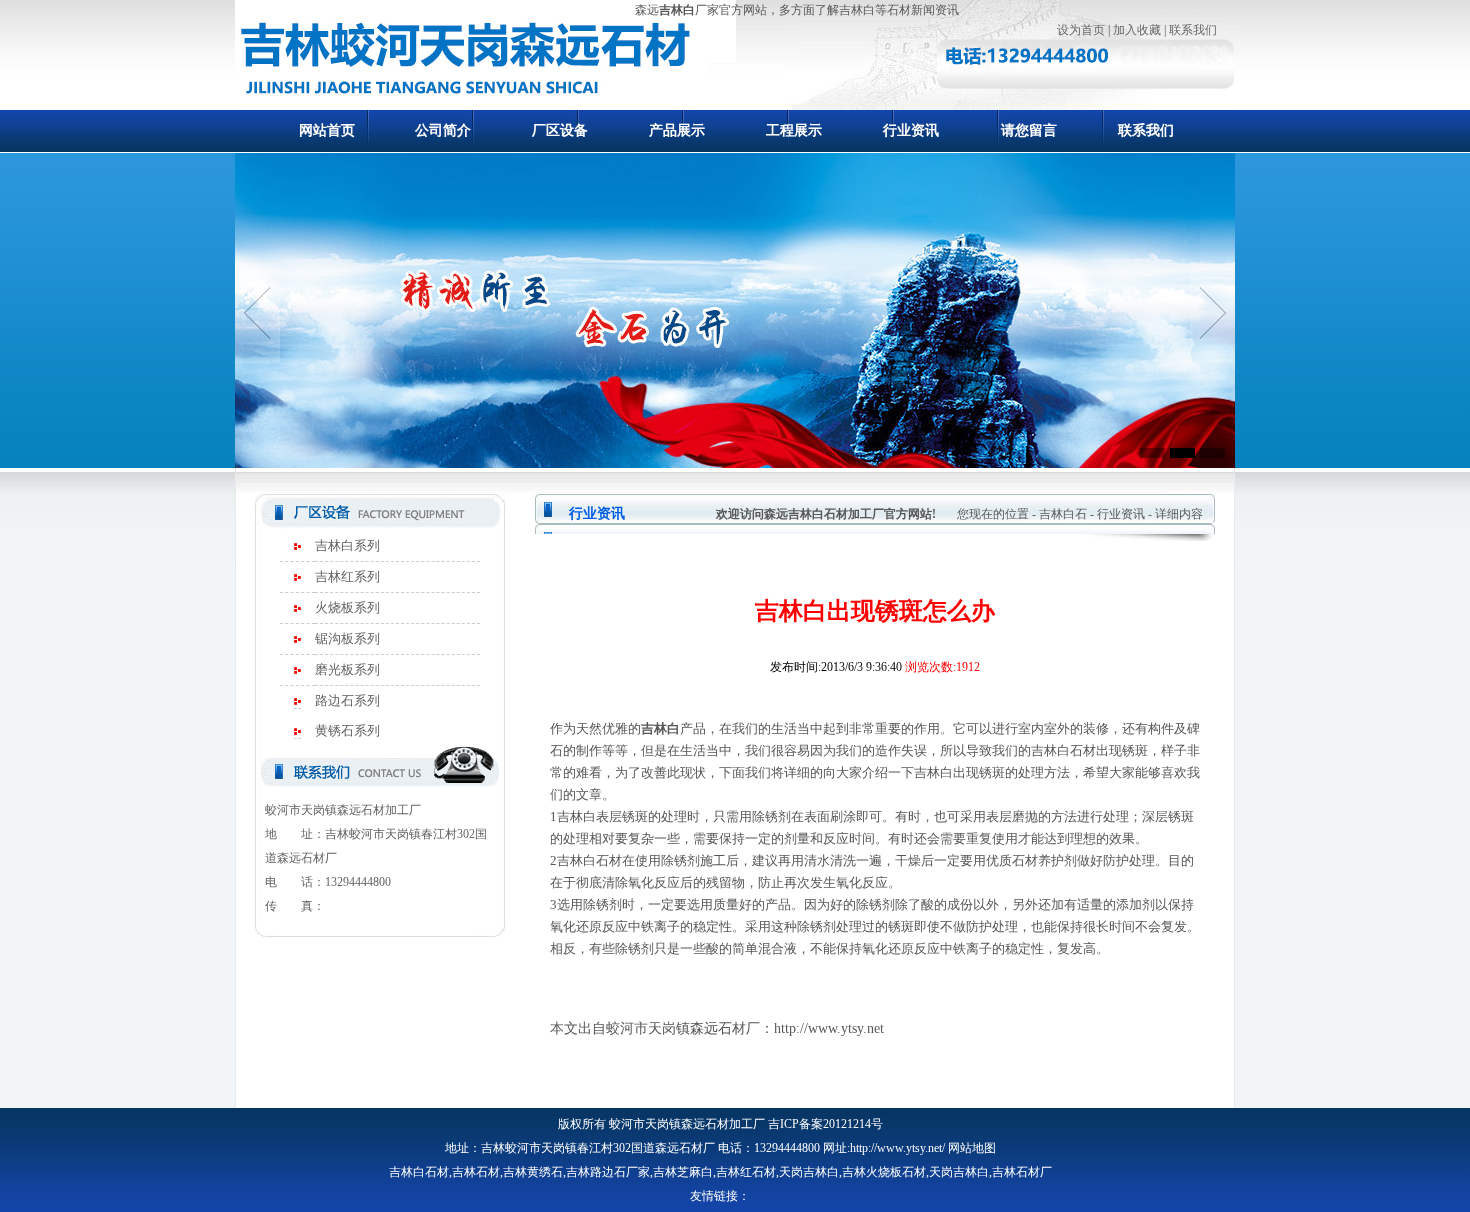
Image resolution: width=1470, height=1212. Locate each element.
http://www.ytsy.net (829, 1028)
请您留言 (1029, 130)
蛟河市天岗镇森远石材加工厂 (687, 1124)
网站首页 (327, 130)
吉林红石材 (746, 1172)
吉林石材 (476, 1172)
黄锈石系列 (347, 730)
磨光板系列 (347, 669)
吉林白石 (1063, 514)
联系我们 (1193, 30)
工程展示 (794, 130)
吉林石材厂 (1022, 1172)
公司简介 (443, 130)
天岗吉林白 (809, 1172)
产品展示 (677, 130)
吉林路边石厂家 (608, 1172)
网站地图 (972, 1148)
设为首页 (1081, 30)
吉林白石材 (419, 1172)
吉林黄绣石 (533, 1172)
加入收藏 (1137, 30)
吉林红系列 (347, 576)
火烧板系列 (347, 607)
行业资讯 (911, 130)
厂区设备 (560, 130)
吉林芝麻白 (683, 1172)
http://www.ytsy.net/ (897, 1148)
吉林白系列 (347, 545)
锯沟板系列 (347, 638)
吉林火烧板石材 (884, 1172)
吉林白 (677, 10)
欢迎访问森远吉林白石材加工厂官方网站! (826, 514)
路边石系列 (347, 700)
